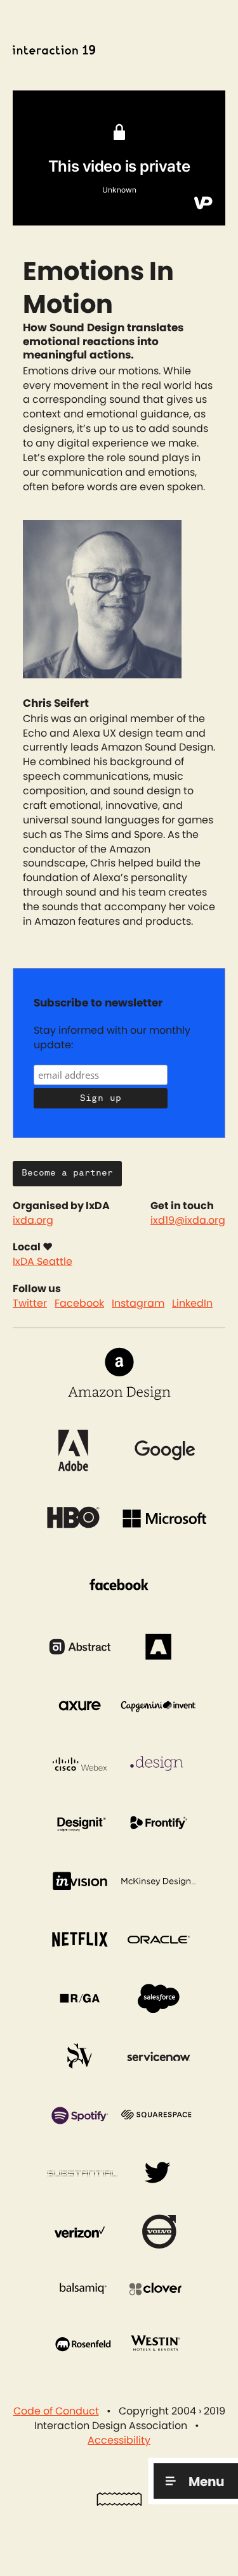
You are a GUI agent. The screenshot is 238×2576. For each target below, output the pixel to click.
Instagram (138, 1304)
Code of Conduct (56, 2411)
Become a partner (67, 1173)
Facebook (79, 1304)
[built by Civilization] (119, 2503)
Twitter (30, 1304)
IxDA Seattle (43, 1262)
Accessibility (119, 2440)
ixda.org (33, 1221)
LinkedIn (192, 1304)
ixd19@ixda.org (188, 1221)
